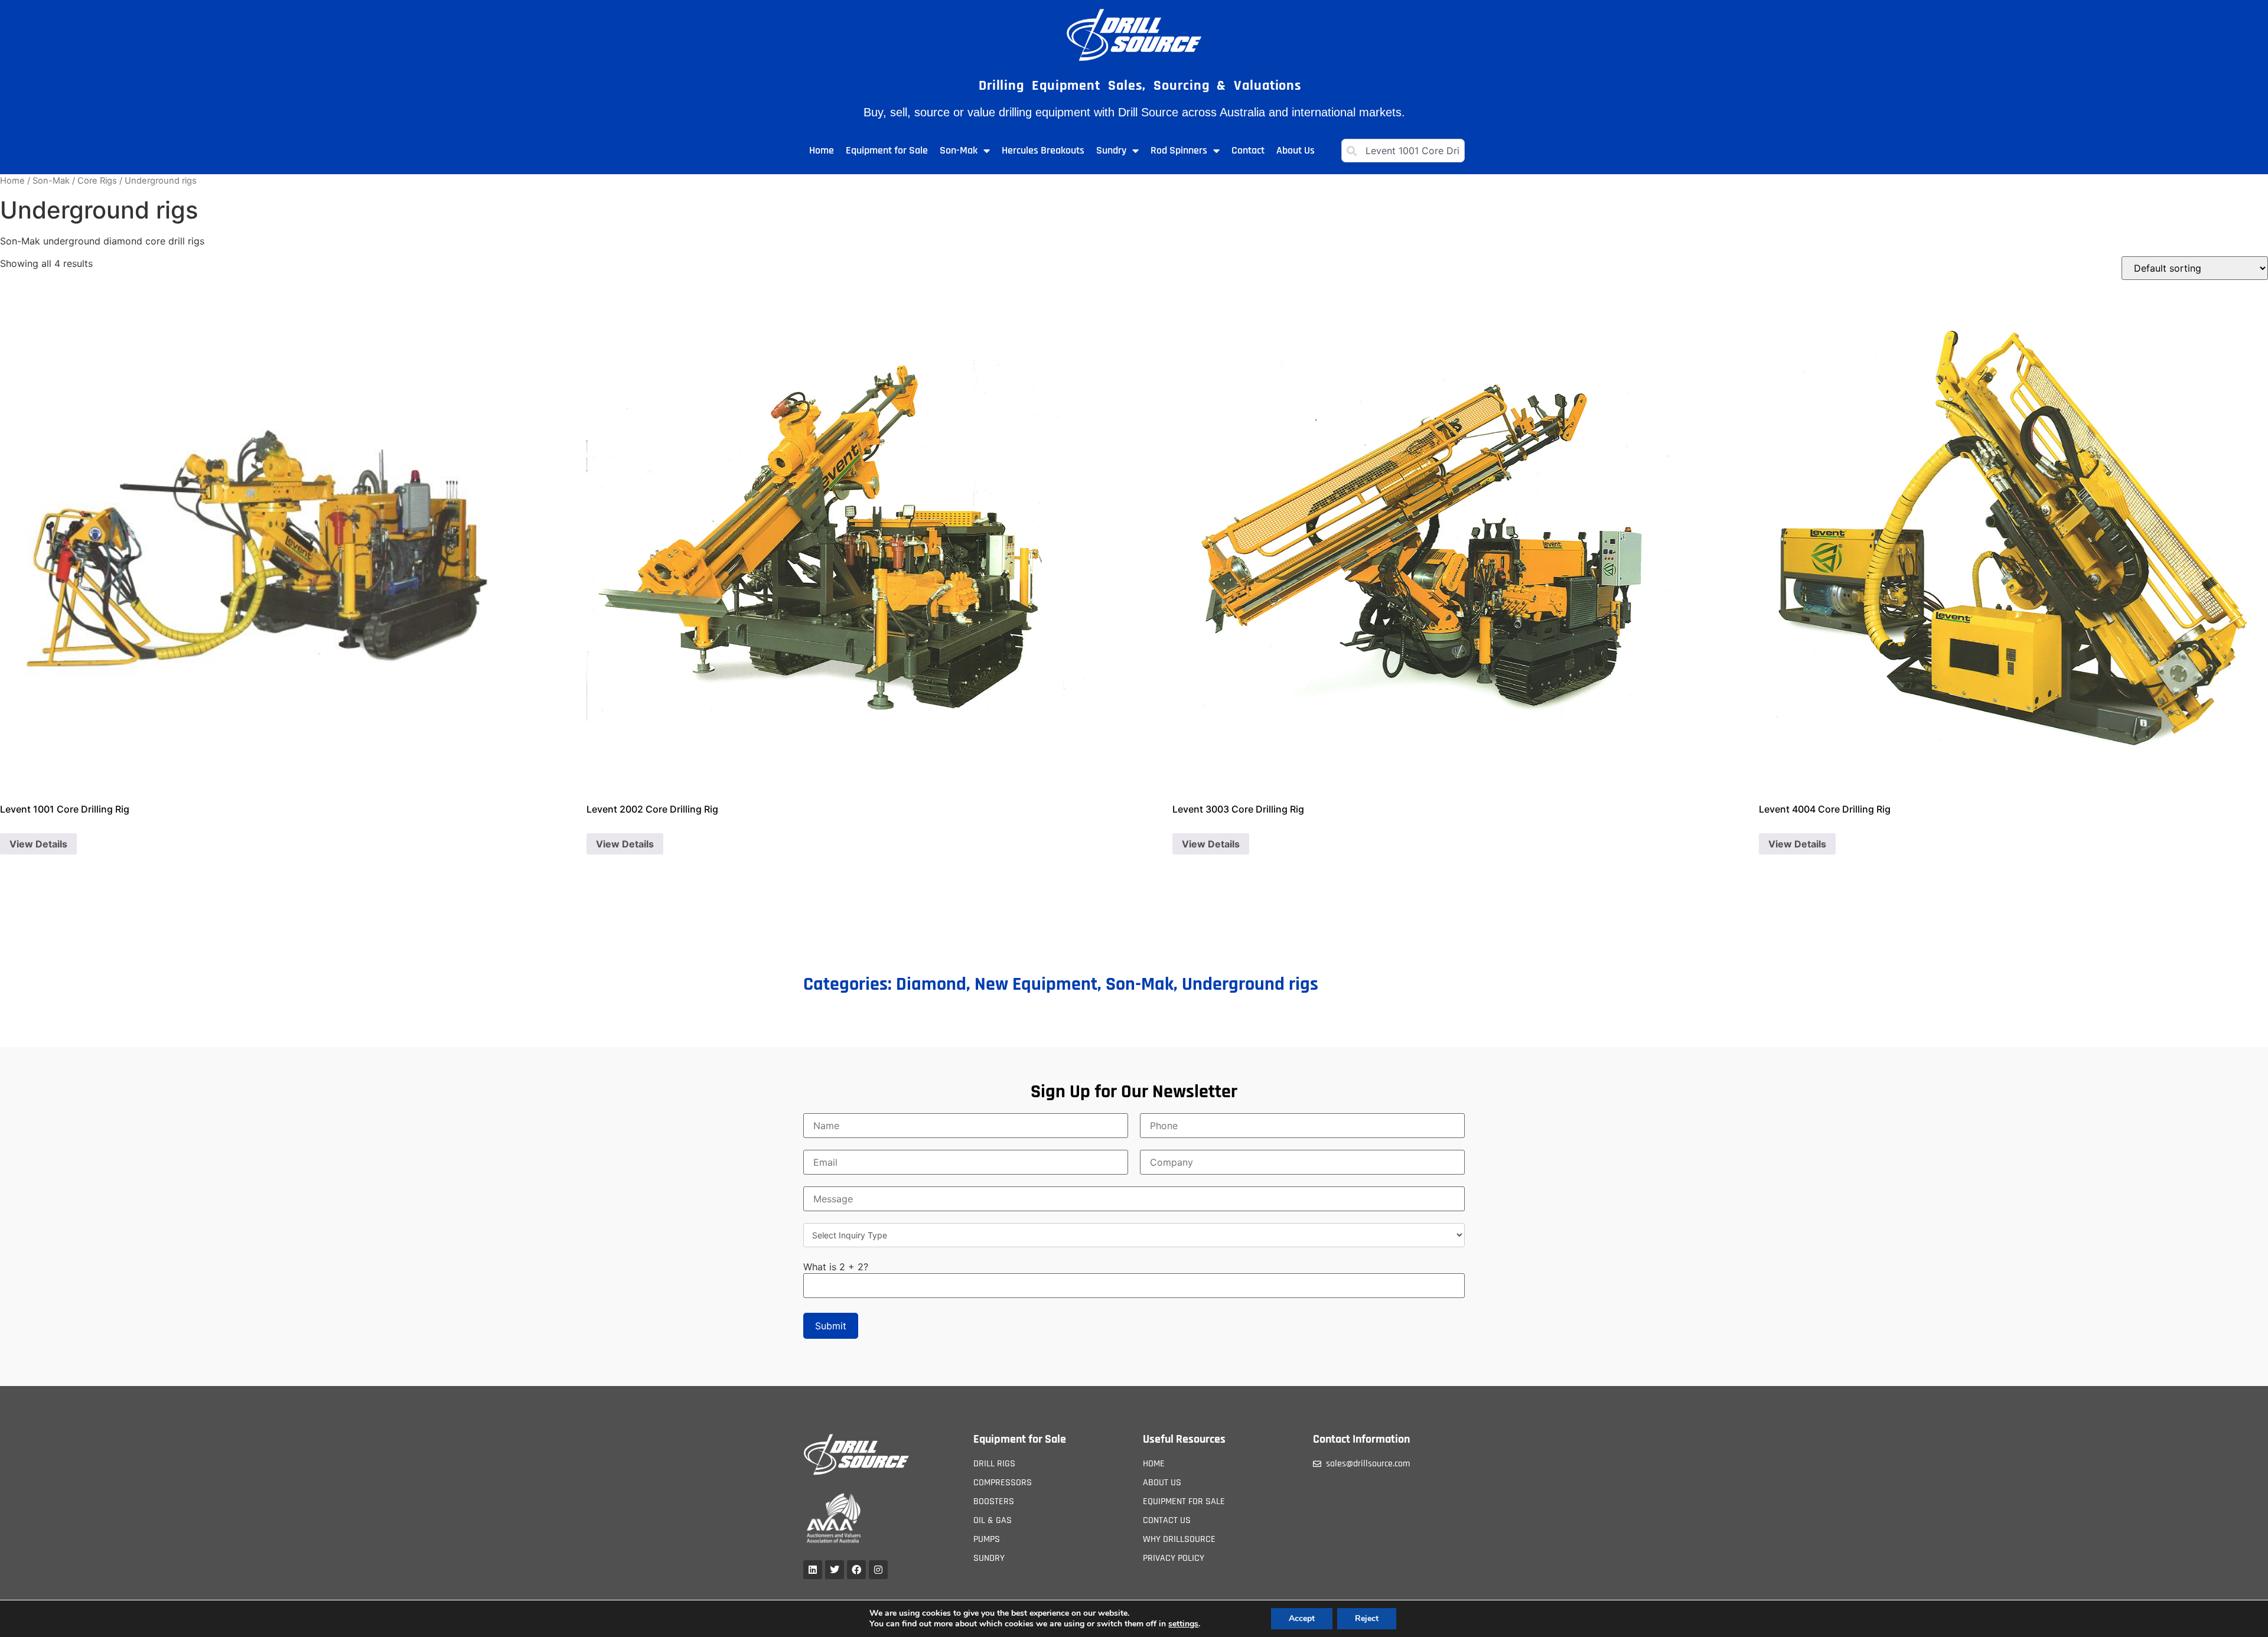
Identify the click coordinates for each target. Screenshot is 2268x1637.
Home (822, 150)
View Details (38, 844)
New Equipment (1036, 984)
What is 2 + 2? (836, 1267)
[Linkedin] (813, 1570)
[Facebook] (856, 1570)
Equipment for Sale (887, 150)
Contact (1248, 150)
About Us (1296, 150)
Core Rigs (97, 181)
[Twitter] (835, 1570)
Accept (1302, 1618)
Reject (1367, 1618)
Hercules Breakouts (1043, 150)
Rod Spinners (1179, 150)
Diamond (931, 984)
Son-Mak (959, 150)
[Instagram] (878, 1570)
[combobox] (1403, 151)
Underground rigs (1250, 984)
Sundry (1111, 150)
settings (1183, 1624)
